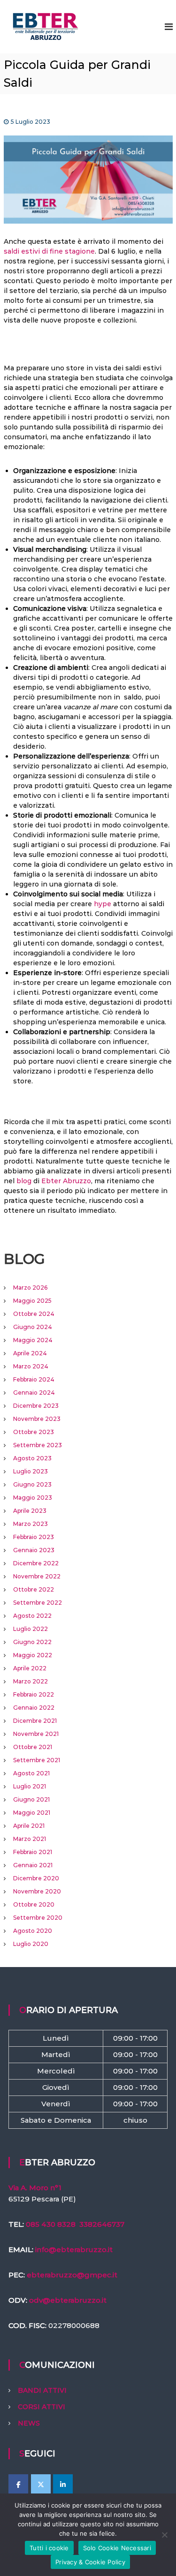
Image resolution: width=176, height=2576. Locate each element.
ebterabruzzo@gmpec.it (72, 2275)
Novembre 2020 (37, 1891)
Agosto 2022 (32, 1616)
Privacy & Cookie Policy (90, 2562)
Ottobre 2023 (34, 1432)
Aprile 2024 (30, 1353)
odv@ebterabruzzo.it (68, 2300)
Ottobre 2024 (34, 1314)
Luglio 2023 (31, 1471)
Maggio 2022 (33, 1655)
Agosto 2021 (31, 1773)
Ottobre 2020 (34, 1904)
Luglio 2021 (30, 1786)
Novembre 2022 (37, 1576)
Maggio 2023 (33, 1498)
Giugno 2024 (33, 1327)
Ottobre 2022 (34, 1589)
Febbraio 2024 (34, 1379)
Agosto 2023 (32, 1458)
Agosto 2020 (33, 1931)
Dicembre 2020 (36, 1878)
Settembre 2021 (37, 1760)
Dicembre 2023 (36, 1406)
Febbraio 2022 (34, 1694)
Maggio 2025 (32, 1301)
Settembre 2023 (38, 1445)
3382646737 (102, 2224)
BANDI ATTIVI (42, 2390)
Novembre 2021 (36, 1734)
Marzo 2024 (31, 1366)
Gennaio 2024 (34, 1393)
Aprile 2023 (30, 1511)
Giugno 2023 (32, 1484)
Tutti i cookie (49, 2548)
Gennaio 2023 (34, 1550)
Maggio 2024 (33, 1340)
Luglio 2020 (31, 1944)
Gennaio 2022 (34, 1708)
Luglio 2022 (31, 1629)
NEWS (29, 2423)
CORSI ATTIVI (42, 2407)
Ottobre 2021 (33, 1747)
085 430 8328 (51, 2224)
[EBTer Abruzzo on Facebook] (18, 2485)
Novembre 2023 (37, 1419)
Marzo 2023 (31, 1524)
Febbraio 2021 (33, 1852)
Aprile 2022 (30, 1668)
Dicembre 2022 (36, 1563)
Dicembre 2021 (35, 1721)
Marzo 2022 (31, 1681)
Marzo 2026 (30, 1288)
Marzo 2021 (30, 1839)
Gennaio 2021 (33, 1865)
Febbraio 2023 (34, 1537)
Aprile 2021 (29, 1826)
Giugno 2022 (32, 1642)
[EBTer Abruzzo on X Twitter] (41, 2485)
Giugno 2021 (31, 1799)
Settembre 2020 (38, 1918)
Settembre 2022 (38, 1603)
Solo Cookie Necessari (117, 2548)
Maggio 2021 (32, 1813)
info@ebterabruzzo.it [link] (74, 2249)
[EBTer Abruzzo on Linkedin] (63, 2485)
